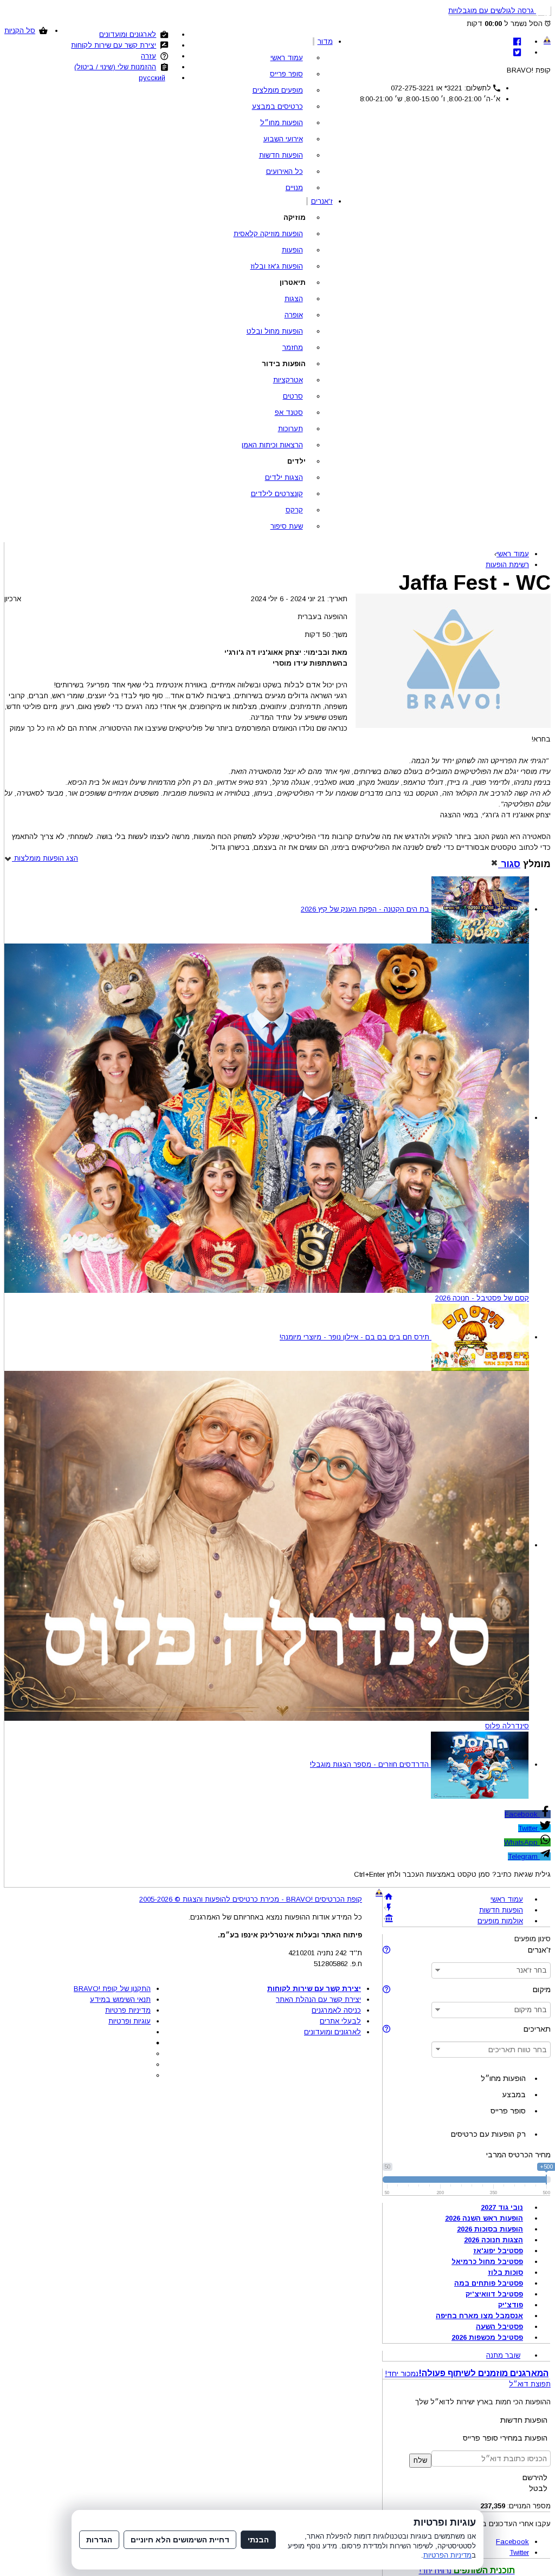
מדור (325, 41)
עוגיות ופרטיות (130, 2021)
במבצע (514, 2094)
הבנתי (258, 2540)
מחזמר (293, 347)
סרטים (293, 396)
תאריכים (537, 2029)
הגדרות (99, 2540)
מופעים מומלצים (278, 90)
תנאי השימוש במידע (120, 1999)
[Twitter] (517, 52)
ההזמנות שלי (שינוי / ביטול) (115, 67)
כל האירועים (285, 171)
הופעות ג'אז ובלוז (277, 266)
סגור (509, 864)
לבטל (538, 2488)
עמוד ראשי (287, 58)
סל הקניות (20, 31)
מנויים (294, 188)
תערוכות (291, 429)
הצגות (294, 299)
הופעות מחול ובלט (275, 331)
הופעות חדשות (281, 155)
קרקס (294, 510)
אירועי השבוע (283, 139)
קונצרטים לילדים (277, 494)
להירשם (535, 2477)
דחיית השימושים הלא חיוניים (180, 2540)
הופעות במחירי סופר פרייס (505, 2438)
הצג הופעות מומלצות (45, 858)
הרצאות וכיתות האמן (272, 445)
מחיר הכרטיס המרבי (518, 2155)
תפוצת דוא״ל (530, 2384)
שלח (420, 2460)
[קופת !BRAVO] (547, 40)
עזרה (149, 56)
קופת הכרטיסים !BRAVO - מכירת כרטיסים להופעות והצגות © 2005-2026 (251, 1899)
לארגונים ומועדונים (128, 34)
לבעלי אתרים (340, 2021)
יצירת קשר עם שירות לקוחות (114, 45)
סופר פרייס (286, 74)
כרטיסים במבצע (277, 106)
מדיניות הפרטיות (447, 2555)
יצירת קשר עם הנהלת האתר (318, 1999)
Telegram (524, 1856)
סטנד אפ (289, 412)
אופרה (294, 315)
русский (152, 78)
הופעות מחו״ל (282, 123)
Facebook (522, 1814)
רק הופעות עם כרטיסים (488, 2134)
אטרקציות (288, 380)
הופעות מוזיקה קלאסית (268, 234)
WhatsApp (522, 1842)
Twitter (529, 1828)
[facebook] (517, 41)
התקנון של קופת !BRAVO (112, 1989)
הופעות (292, 250)
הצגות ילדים (284, 477)
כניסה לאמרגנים (336, 2010)
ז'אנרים (322, 201)
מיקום (542, 1989)
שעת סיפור (287, 526)
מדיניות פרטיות (128, 2010)
